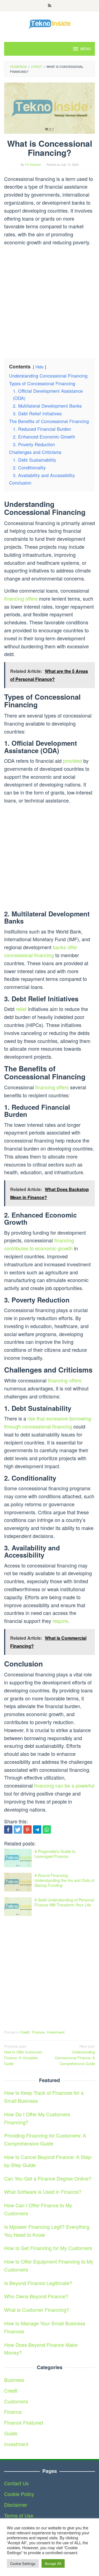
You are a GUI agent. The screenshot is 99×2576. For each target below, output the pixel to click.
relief (21, 1009)
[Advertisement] (50, 300)
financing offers (21, 598)
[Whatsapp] (47, 1829)
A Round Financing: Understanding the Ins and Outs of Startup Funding (64, 1880)
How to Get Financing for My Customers (48, 2248)
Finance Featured (24, 2422)
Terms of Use (19, 2515)
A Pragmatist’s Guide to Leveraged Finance (55, 1854)
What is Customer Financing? (37, 2310)
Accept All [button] (53, 2563)
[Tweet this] (18, 1829)
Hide (39, 367)
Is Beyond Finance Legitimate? (38, 2283)
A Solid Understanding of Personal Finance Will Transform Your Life (64, 1902)
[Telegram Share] (37, 1829)
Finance (38, 2032)
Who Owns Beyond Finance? (36, 2296)
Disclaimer (16, 2505)
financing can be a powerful (64, 1785)
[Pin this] (28, 1829)
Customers (16, 2401)
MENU (86, 49)
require (60, 1621)
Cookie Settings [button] (23, 2563)
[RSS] (50, 6)
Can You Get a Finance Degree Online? (48, 2178)
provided (72, 761)
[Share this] (8, 1829)
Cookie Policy (19, 2494)
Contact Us (16, 2483)
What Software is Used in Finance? (43, 2192)
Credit (25, 2032)
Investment (56, 2032)
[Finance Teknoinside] (50, 23)
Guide (11, 2433)
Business (14, 2380)
